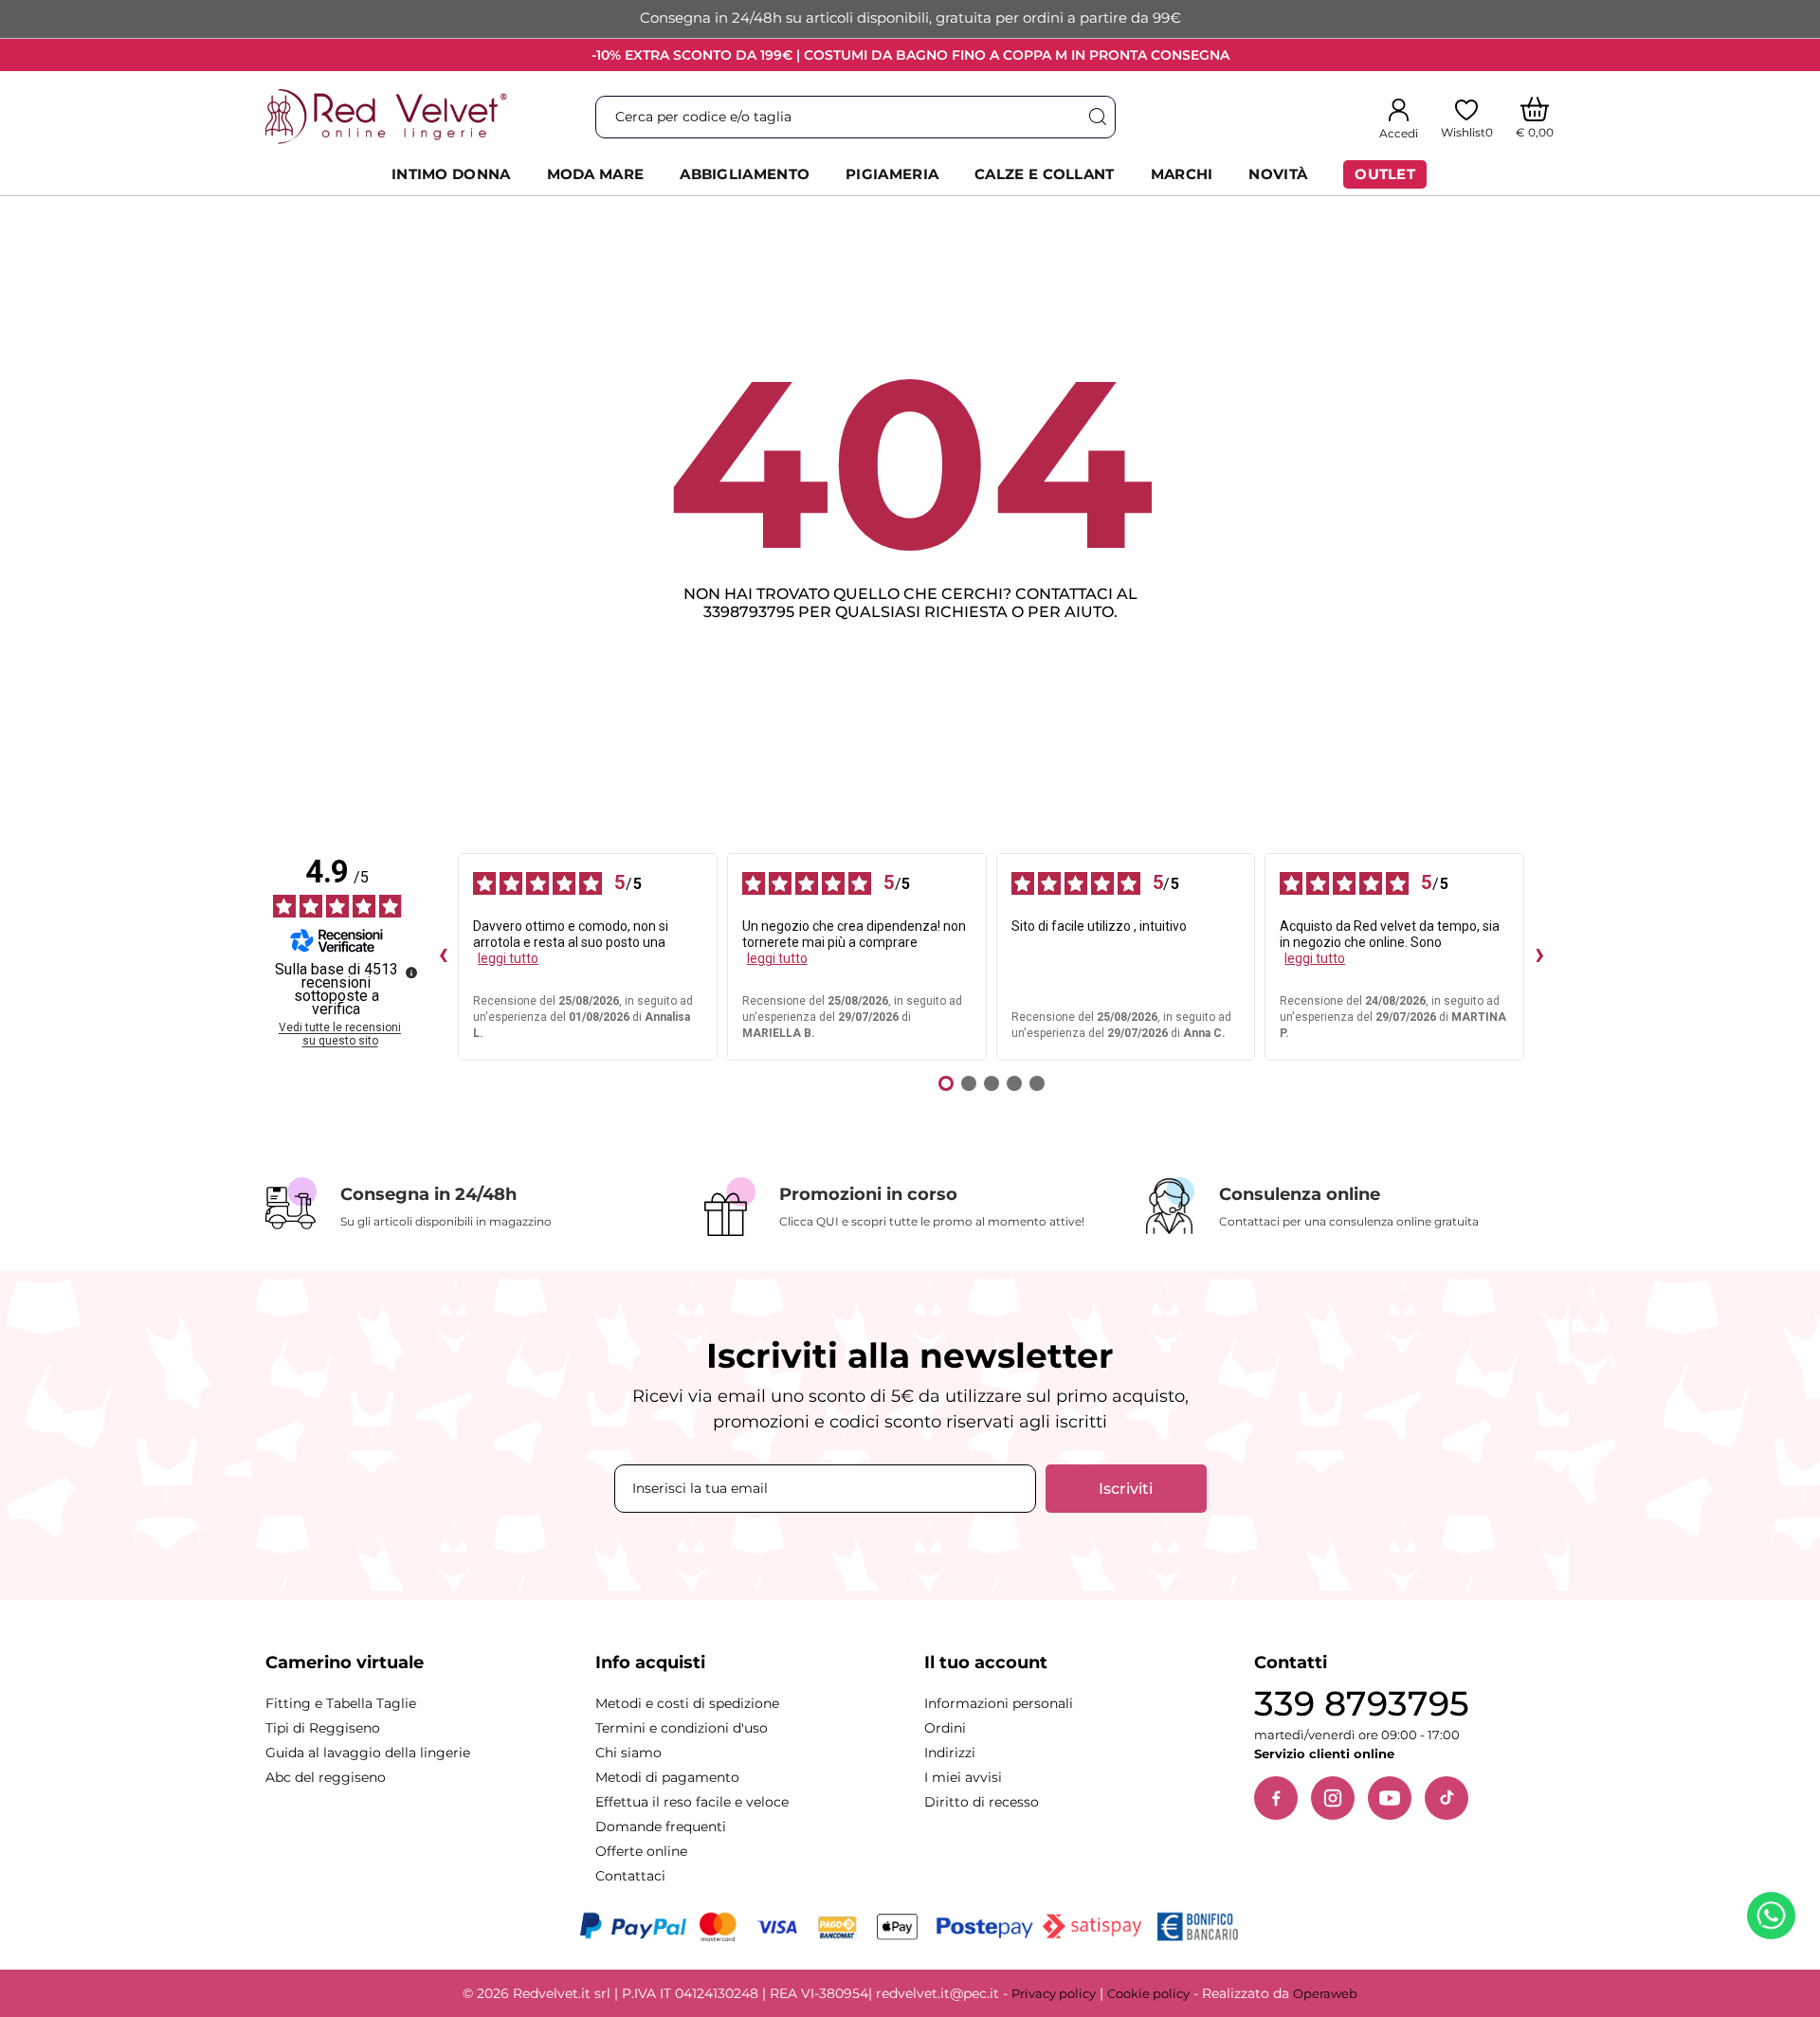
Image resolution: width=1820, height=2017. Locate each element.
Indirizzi (950, 1753)
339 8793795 (1362, 1704)
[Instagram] (1333, 1798)
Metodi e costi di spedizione (687, 1703)
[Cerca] (1097, 117)
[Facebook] (1276, 1798)
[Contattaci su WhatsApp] (1774, 1919)
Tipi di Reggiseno (323, 1728)
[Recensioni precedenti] (443, 957)
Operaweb (1325, 1993)
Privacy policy (1054, 1993)
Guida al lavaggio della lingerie (368, 1753)
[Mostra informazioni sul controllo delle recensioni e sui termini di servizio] (411, 972)
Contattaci (630, 1876)
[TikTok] (1447, 1798)
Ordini (945, 1728)
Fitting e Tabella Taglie (341, 1703)
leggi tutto (508, 958)
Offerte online (641, 1851)
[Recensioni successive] (1539, 957)
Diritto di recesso (982, 1802)
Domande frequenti (661, 1826)
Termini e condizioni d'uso (682, 1728)
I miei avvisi (963, 1777)
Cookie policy (1148, 1993)
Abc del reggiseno (326, 1777)
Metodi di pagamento (667, 1777)
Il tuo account (986, 1663)
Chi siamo (628, 1753)
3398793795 (749, 612)
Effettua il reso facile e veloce (692, 1802)
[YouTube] (1390, 1798)
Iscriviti (1126, 1489)
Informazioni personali (999, 1703)
